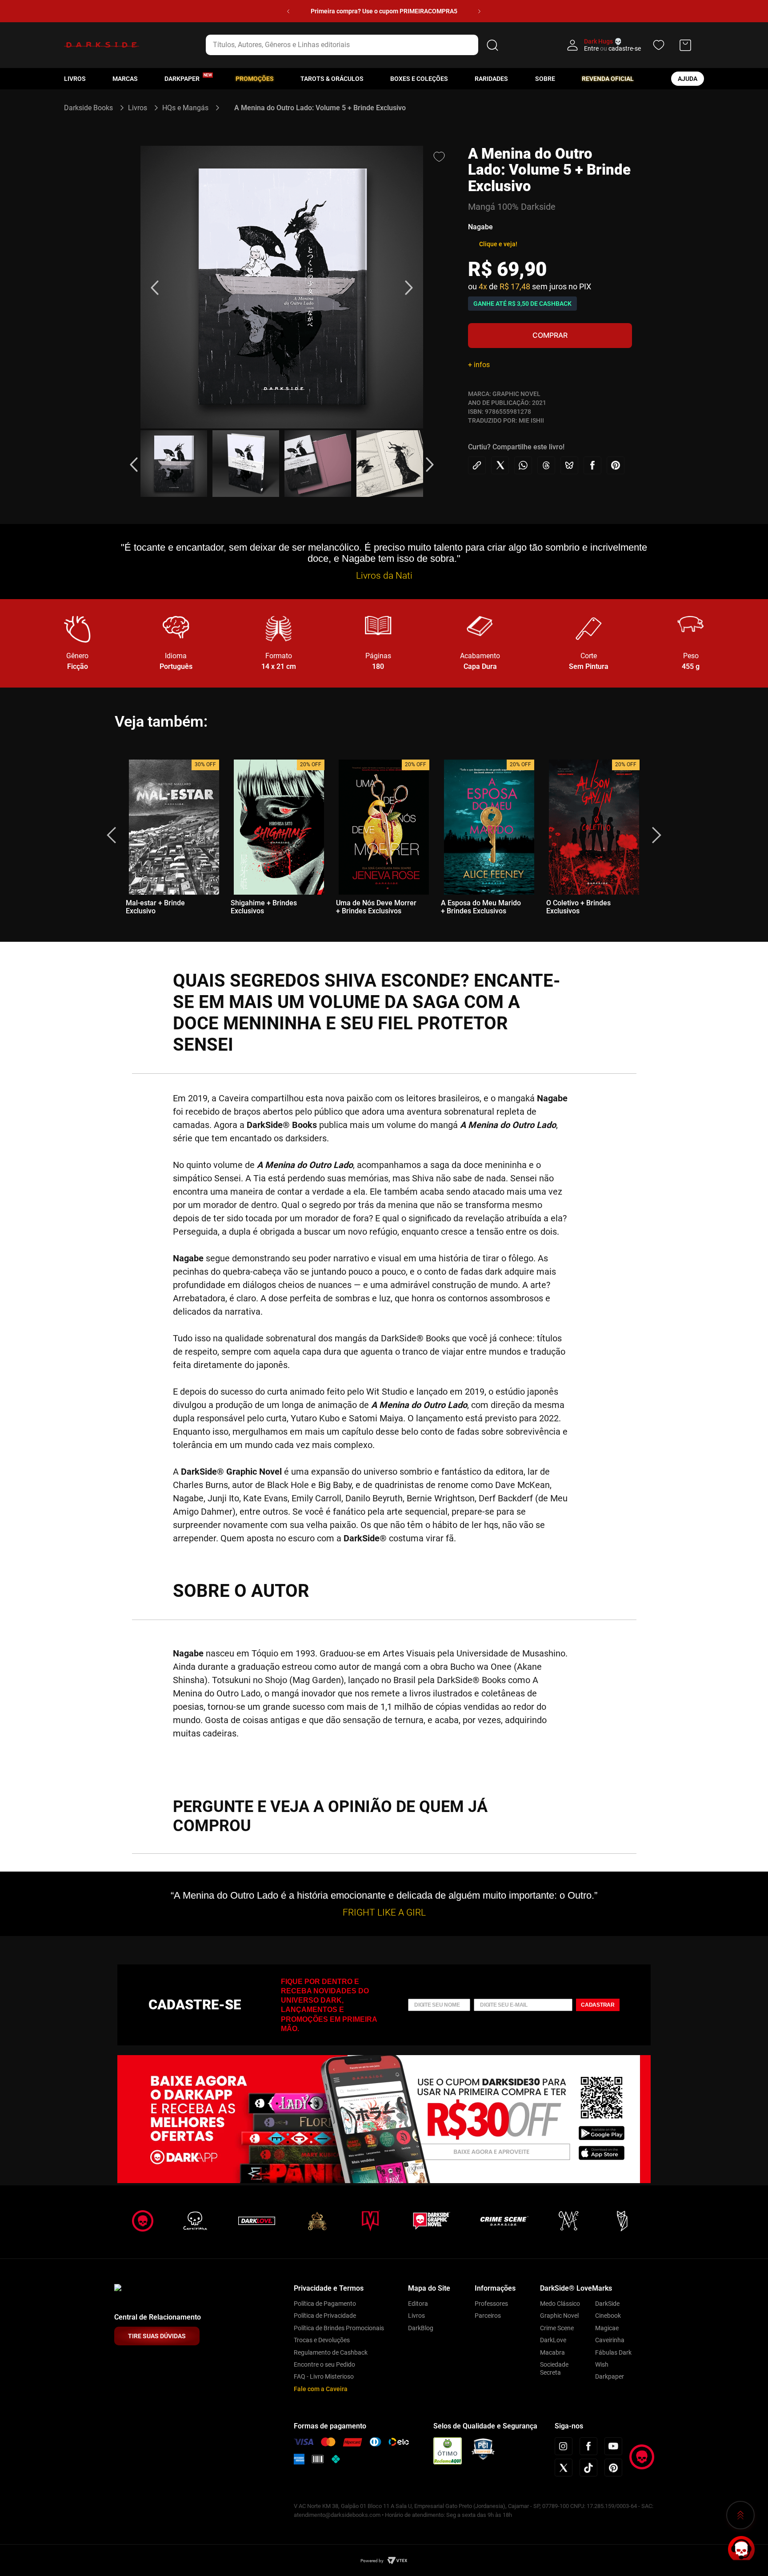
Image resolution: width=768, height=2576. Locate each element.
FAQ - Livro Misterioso (324, 2376)
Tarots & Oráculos (332, 79)
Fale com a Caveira (321, 2389)
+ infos (479, 365)
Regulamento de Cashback (331, 2352)
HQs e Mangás (185, 108)
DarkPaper (182, 79)
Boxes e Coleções (419, 79)
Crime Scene (557, 2328)
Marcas (125, 79)
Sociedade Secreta (554, 2368)
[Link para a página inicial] (92, 108)
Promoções (255, 79)
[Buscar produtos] (492, 45)
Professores (491, 2304)
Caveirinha (610, 2340)
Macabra (552, 2352)
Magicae (607, 2328)
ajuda (688, 79)
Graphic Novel (559, 2316)
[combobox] (354, 45)
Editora (418, 2304)
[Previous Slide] (288, 11)
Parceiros (488, 2316)
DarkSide (607, 2304)
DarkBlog (421, 2328)
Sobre (545, 79)
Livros (75, 79)
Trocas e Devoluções (322, 2340)
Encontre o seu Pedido (324, 2364)
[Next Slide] (479, 11)
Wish (602, 2364)
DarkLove (553, 2340)
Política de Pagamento (325, 2304)
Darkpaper (610, 2376)
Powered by (372, 2561)
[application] (741, 2549)
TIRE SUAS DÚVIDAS (157, 2336)
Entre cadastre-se (612, 48)
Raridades (491, 79)
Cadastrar (598, 2005)
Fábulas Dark (613, 2352)
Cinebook (608, 2316)
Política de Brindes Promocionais (339, 2328)
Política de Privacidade (325, 2316)
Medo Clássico (560, 2304)
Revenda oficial (608, 79)
